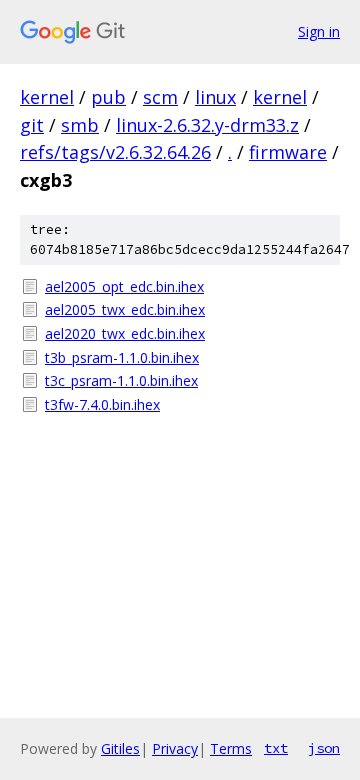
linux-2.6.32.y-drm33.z (207, 125)
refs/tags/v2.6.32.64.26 (115, 152)
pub (108, 97)
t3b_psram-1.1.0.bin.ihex (122, 357)
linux (215, 97)
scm (160, 97)
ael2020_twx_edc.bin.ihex (125, 333)
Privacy (175, 748)
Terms (231, 748)
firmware (288, 152)
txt (276, 748)
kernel (47, 97)
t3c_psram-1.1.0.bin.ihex (121, 380)
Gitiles (120, 748)
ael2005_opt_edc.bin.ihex (124, 286)
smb (80, 125)
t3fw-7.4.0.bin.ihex (102, 404)
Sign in (319, 31)
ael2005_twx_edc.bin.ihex (125, 309)
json (324, 748)
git (32, 125)
